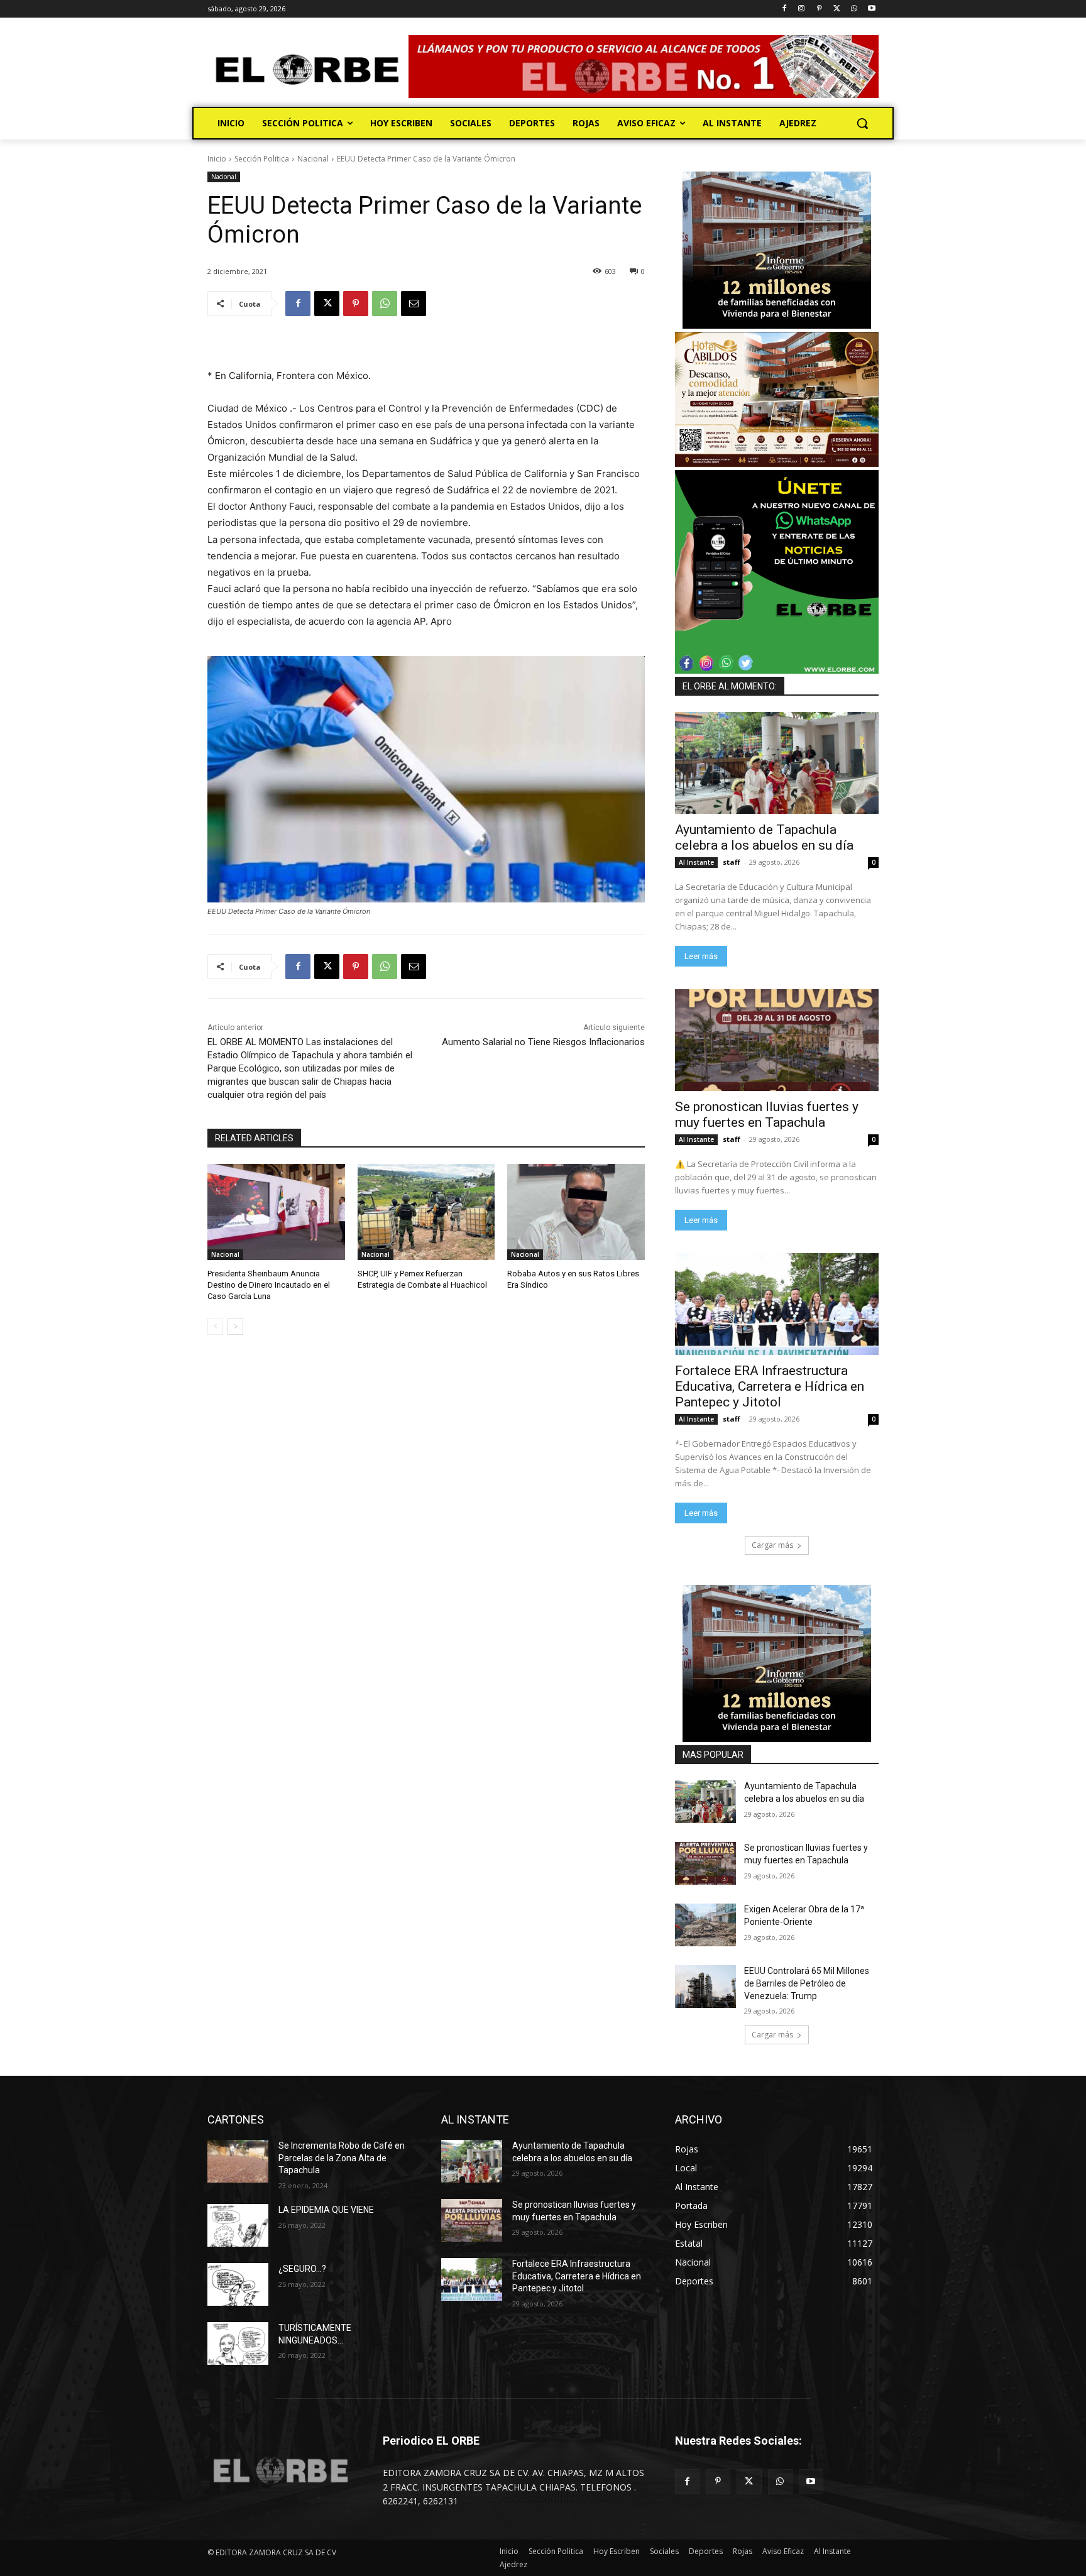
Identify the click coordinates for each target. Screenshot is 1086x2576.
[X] (837, 9)
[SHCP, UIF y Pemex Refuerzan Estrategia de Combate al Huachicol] (426, 1212)
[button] (862, 123)
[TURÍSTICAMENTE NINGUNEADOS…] (238, 2343)
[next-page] (235, 1327)
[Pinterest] (819, 9)
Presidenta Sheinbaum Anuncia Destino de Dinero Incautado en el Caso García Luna (269, 1285)
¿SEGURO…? (302, 2269)
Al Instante (696, 862)
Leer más (701, 956)
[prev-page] (215, 1327)
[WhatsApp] (854, 9)
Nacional (313, 159)
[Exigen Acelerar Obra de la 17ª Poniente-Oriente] (705, 1925)
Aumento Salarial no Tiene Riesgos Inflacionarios (543, 1042)
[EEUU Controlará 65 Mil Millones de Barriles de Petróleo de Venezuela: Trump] (705, 1987)
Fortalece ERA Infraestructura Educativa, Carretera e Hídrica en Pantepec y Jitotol (770, 1386)
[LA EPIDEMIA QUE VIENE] (238, 2225)
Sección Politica (262, 159)
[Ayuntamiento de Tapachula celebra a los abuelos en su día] (777, 763)
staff (732, 862)
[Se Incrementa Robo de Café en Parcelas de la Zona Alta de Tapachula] (238, 2161)
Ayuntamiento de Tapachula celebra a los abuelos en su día (764, 837)
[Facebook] (784, 9)
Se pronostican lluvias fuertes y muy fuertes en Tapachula (767, 1115)
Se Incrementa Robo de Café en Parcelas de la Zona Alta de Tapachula (342, 2158)
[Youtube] (871, 9)
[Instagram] (802, 9)
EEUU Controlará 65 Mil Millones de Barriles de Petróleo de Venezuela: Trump (807, 1983)
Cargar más (772, 1545)
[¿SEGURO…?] (238, 2284)
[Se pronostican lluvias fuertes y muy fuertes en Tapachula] (777, 1040)
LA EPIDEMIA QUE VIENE (326, 2210)
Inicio (217, 159)
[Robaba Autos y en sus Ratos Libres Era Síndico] (576, 1212)
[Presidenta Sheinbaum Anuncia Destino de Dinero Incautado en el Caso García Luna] (276, 1212)
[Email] (414, 304)
